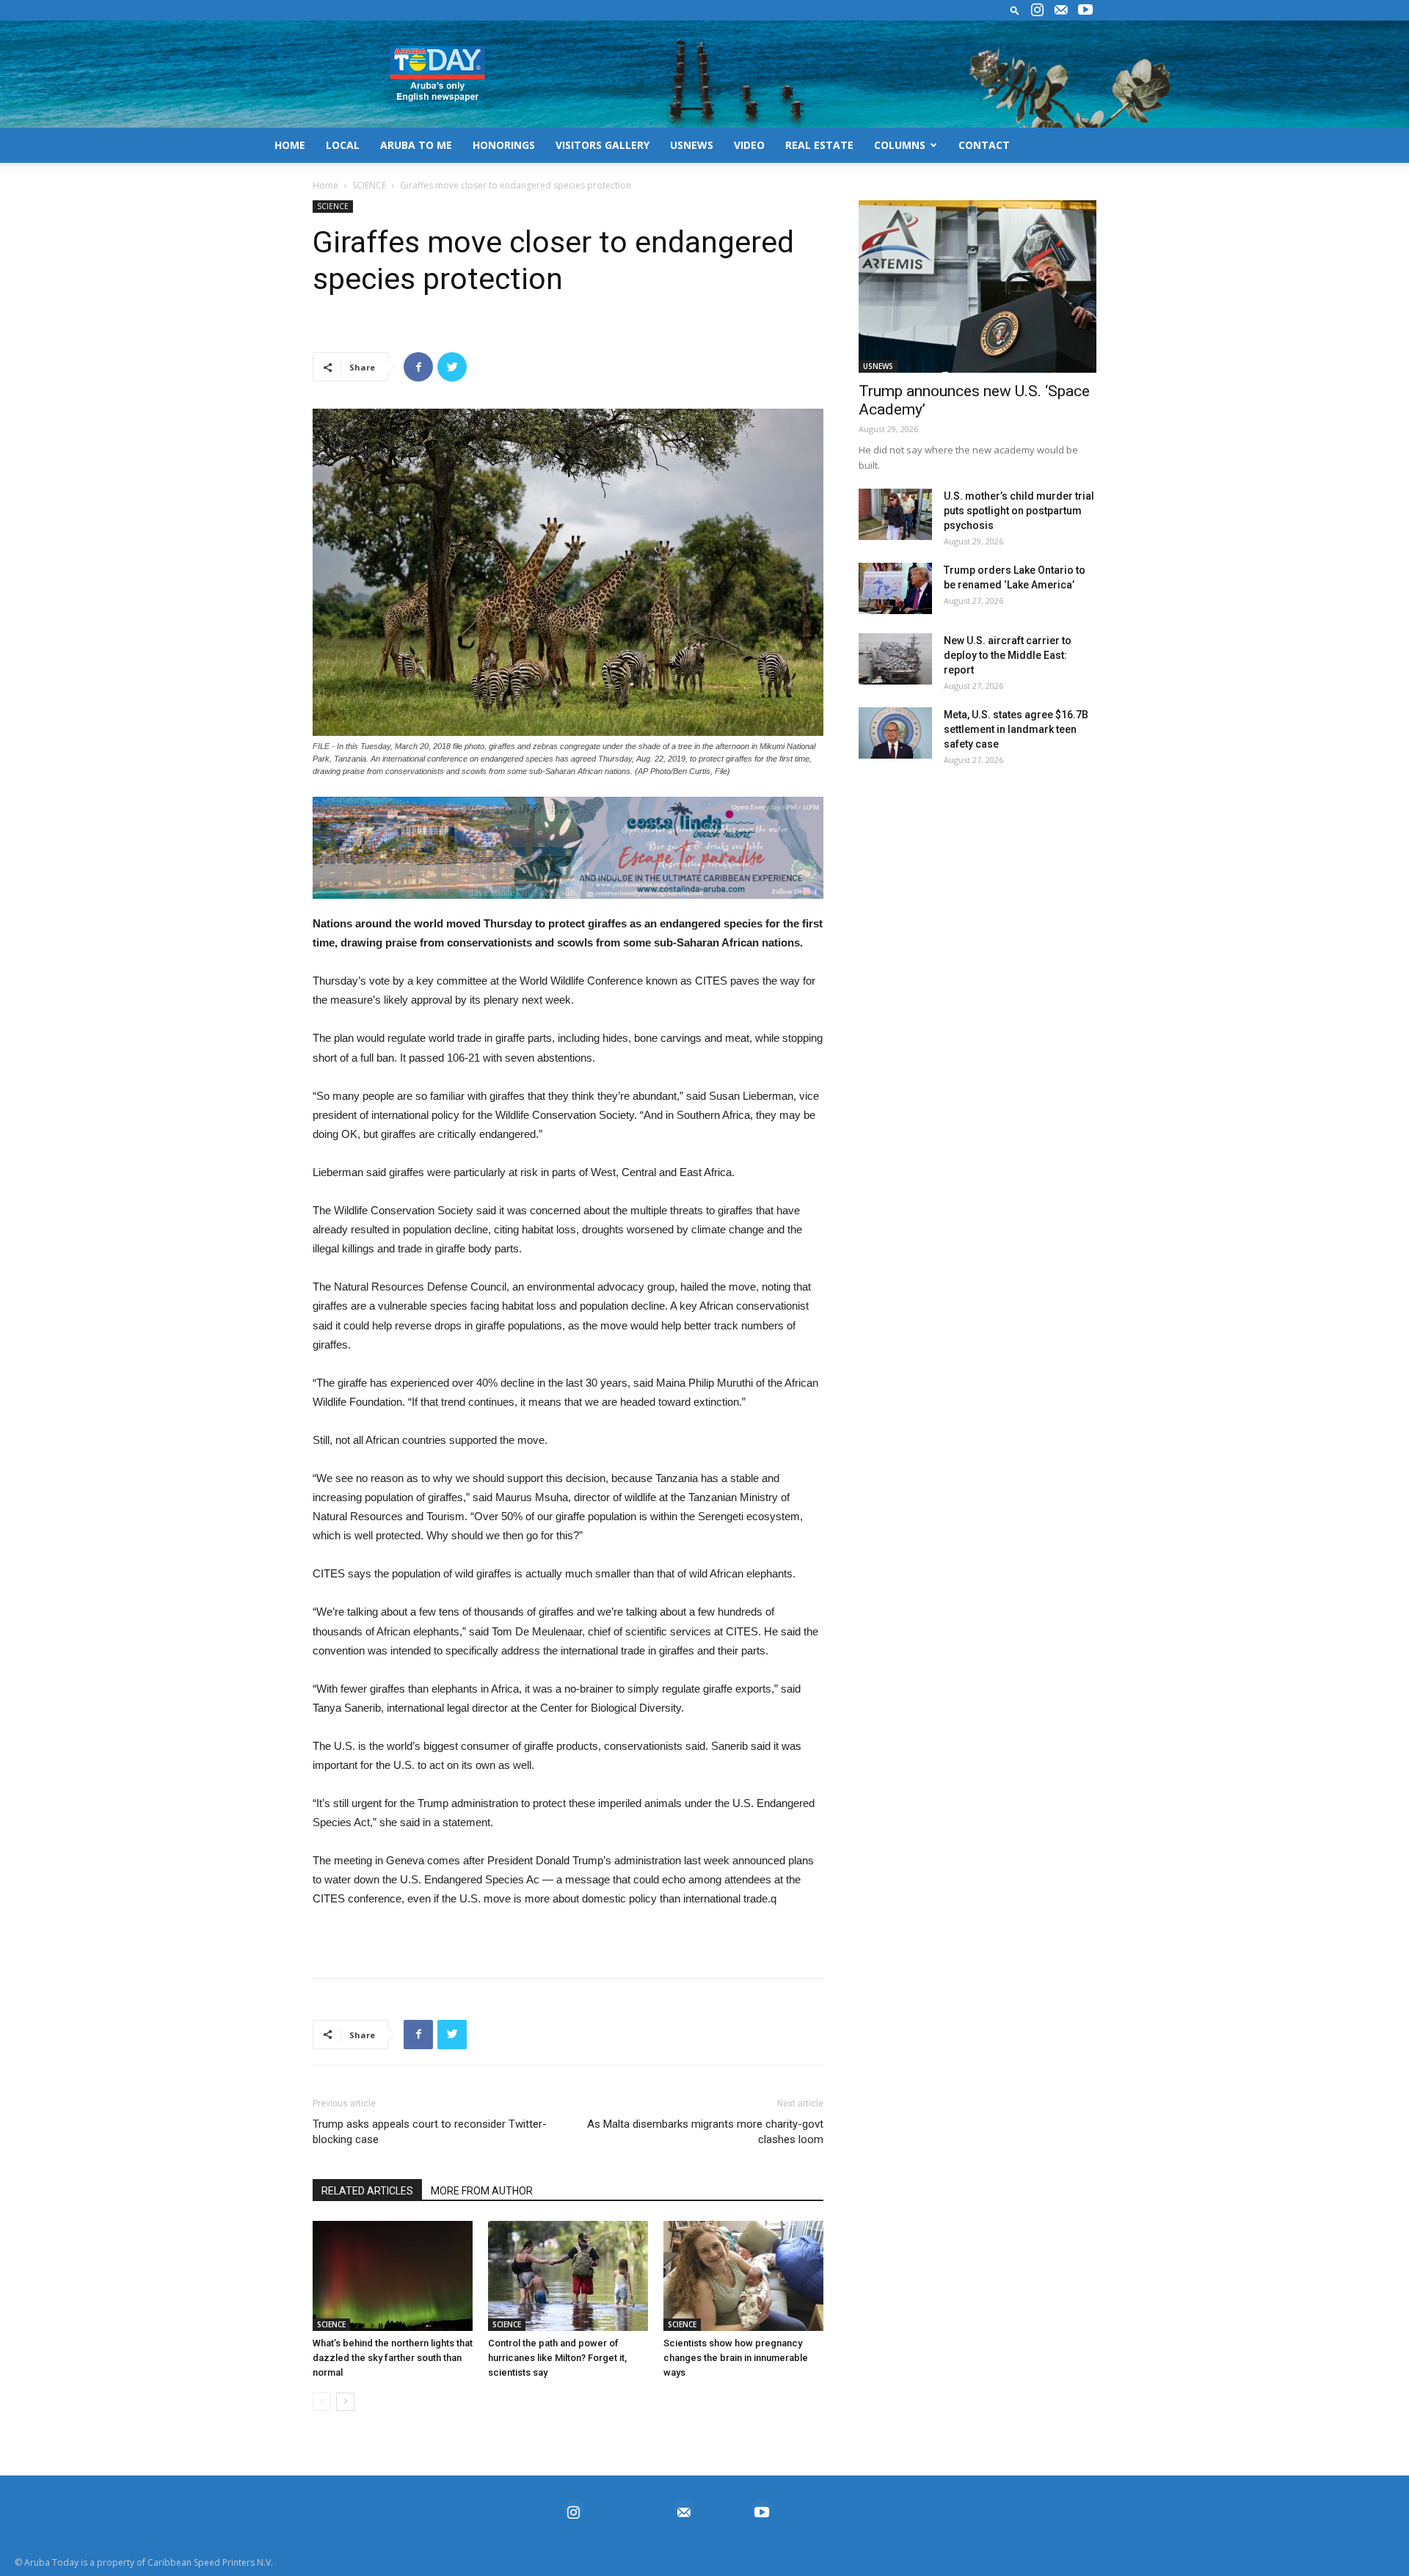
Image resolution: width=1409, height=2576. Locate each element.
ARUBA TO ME (416, 145)
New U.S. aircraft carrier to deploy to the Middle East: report (1008, 655)
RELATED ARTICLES (367, 2191)
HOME (290, 145)
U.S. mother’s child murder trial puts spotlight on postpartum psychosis (1019, 511)
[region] (568, 848)
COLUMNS (900, 145)
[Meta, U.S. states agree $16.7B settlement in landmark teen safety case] (895, 733)
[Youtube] (1085, 10)
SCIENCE (369, 185)
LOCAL (343, 145)
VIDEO (749, 145)
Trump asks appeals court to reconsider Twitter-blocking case (430, 2132)
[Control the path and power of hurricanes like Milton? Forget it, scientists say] (568, 2276)
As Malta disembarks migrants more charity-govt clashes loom (705, 2132)
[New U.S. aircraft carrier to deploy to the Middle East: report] (895, 659)
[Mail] (1061, 10)
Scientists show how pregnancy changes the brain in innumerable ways (736, 2358)
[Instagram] (1037, 10)
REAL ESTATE (819, 145)
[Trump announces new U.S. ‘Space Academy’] (977, 287)
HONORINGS (504, 145)
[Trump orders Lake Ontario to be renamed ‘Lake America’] (895, 588)
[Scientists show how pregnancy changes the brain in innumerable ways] (743, 2276)
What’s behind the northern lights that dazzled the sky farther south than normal (393, 2358)
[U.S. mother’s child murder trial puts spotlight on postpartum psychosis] (895, 514)
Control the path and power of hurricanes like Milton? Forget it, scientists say (557, 2358)
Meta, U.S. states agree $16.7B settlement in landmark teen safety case (1016, 729)
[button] (1015, 10)
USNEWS (692, 145)
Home (325, 185)
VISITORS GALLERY (602, 145)
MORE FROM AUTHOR (482, 2191)
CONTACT (984, 145)
